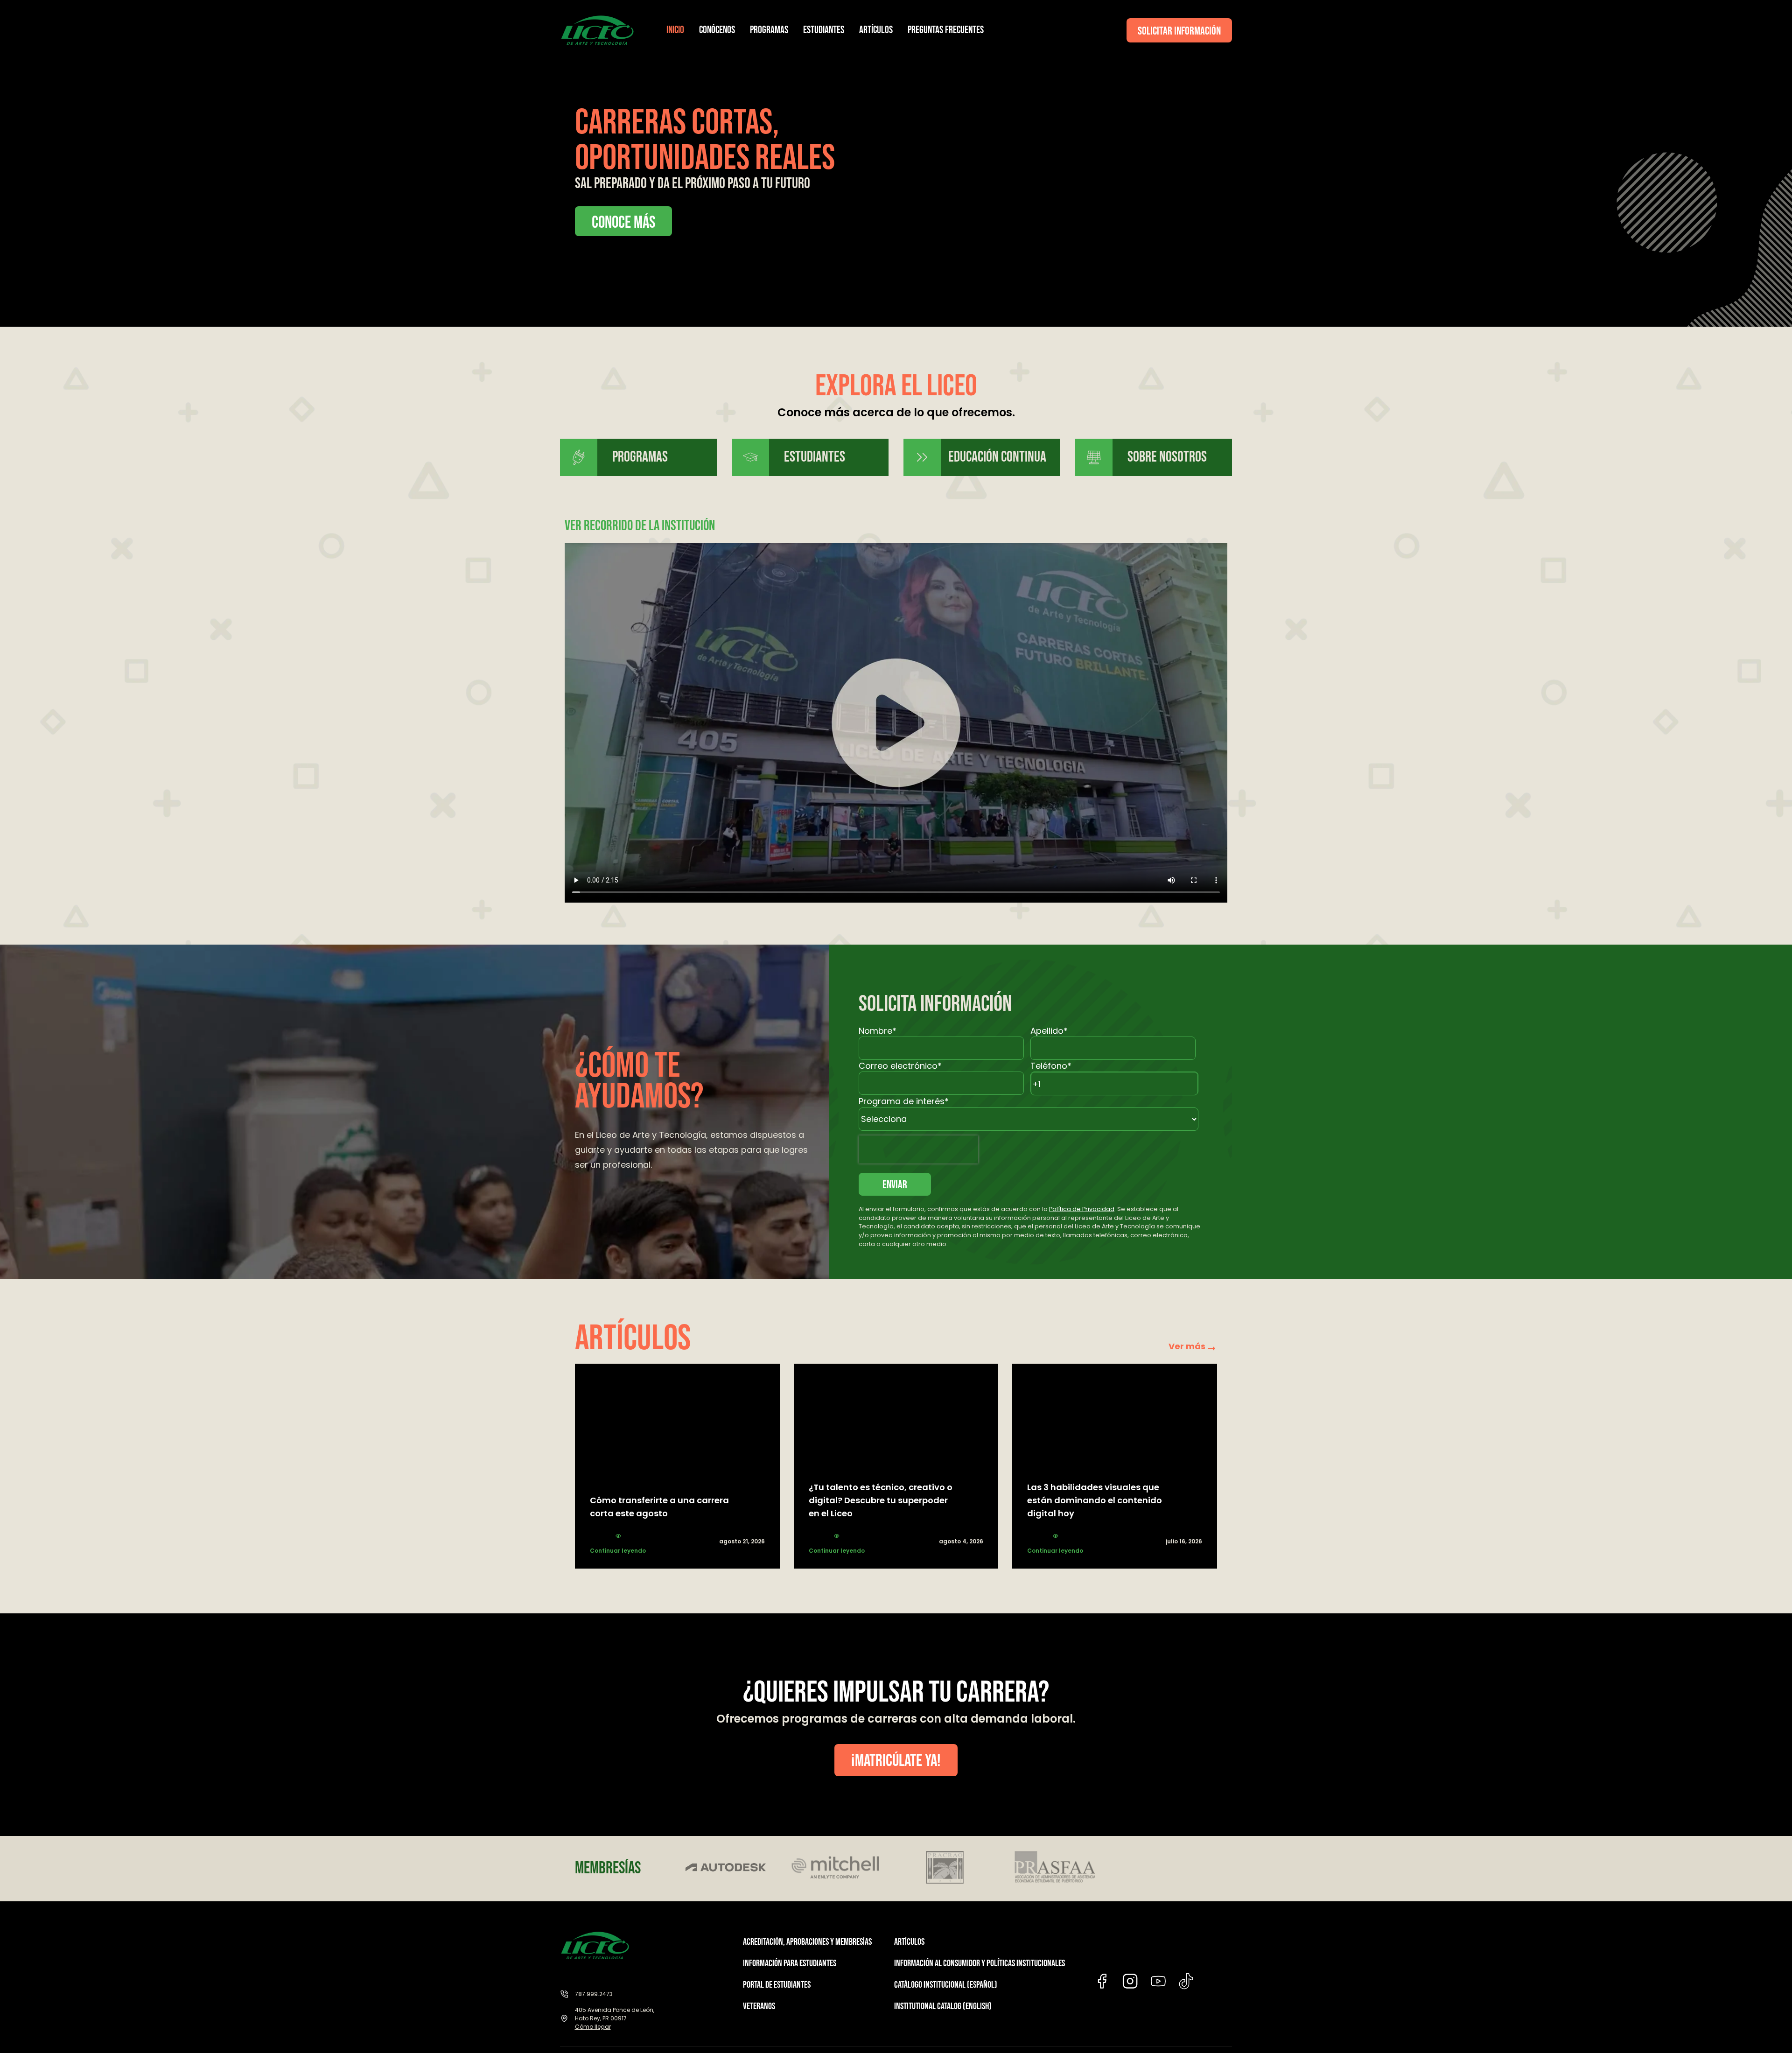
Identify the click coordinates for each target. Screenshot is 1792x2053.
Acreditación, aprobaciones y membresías (807, 1942)
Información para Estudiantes (790, 1963)
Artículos (876, 30)
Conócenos (717, 30)
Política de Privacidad (1082, 1209)
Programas (769, 30)
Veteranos (759, 2006)
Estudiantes (824, 30)
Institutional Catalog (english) (943, 2006)
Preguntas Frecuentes (946, 30)
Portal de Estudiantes (777, 1985)
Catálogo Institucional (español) (946, 1985)
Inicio (675, 30)
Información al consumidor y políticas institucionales (980, 1963)
